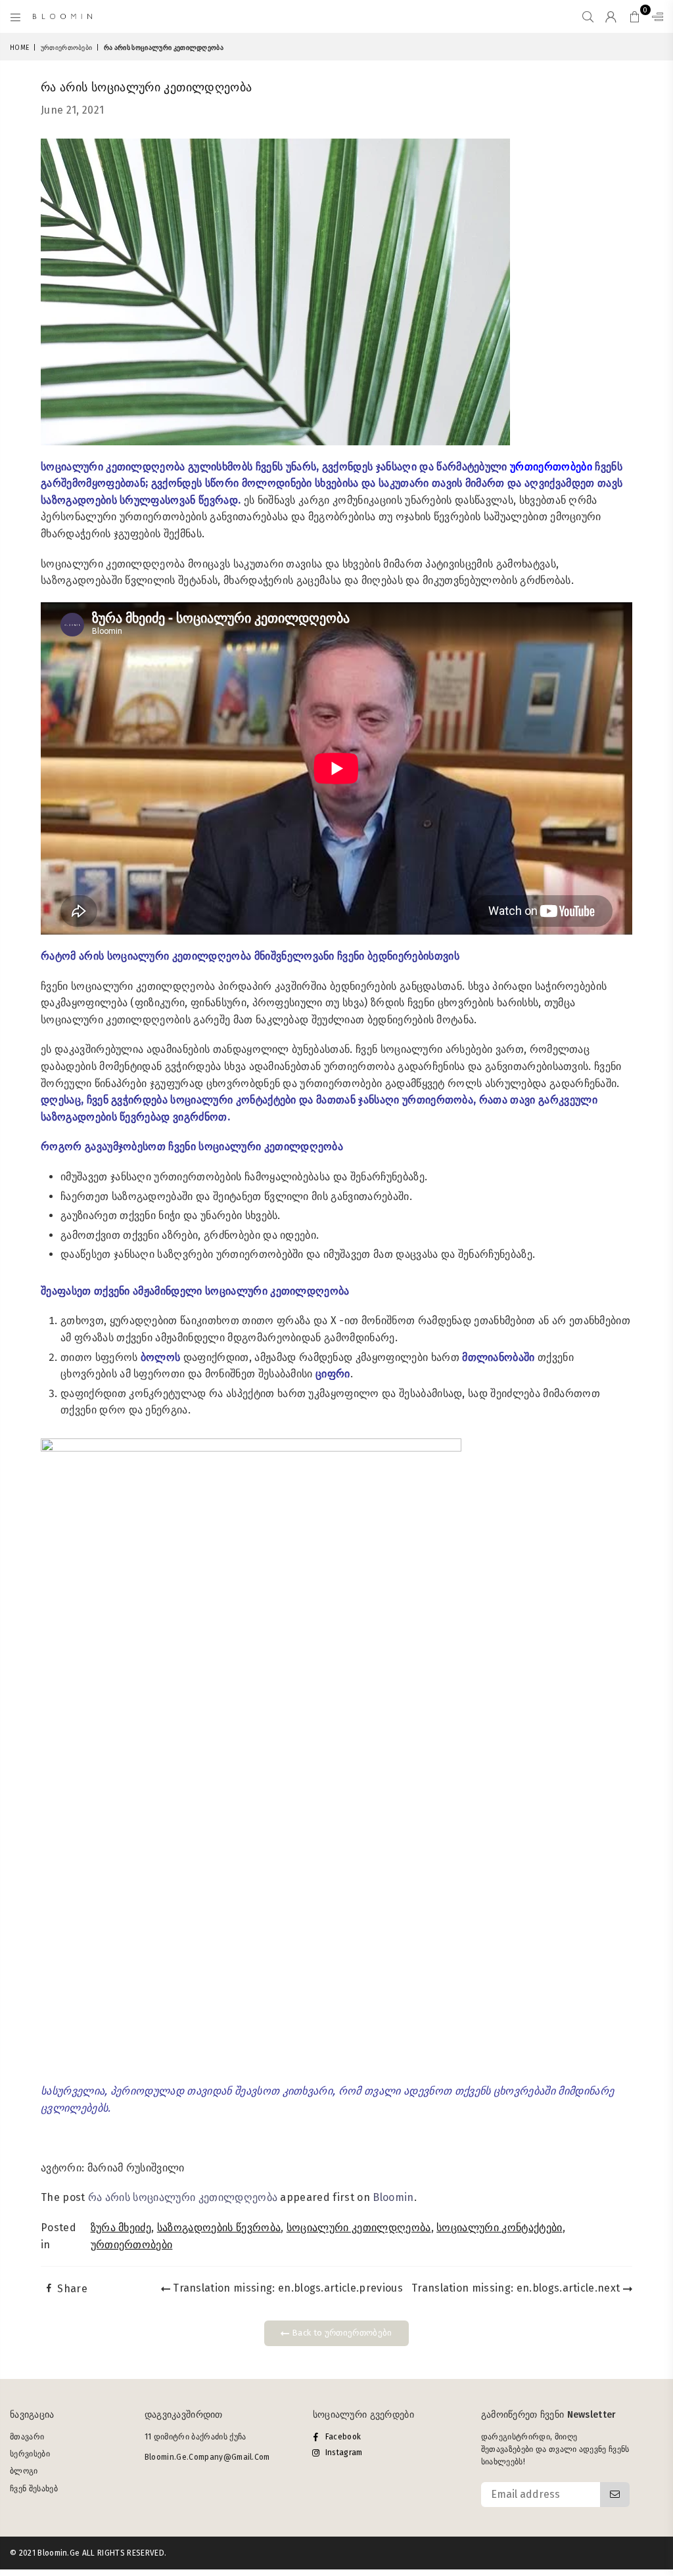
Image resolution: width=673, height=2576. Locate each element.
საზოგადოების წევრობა (219, 2228)
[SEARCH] (588, 16)
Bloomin (393, 2197)
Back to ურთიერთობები (341, 2333)
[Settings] (655, 16)
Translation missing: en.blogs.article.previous (287, 2288)
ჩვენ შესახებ (34, 2489)
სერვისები (30, 2454)
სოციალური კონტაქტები (499, 2228)
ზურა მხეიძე (121, 2228)
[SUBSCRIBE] (615, 2495)
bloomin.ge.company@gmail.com (207, 2457)
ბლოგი (24, 2471)
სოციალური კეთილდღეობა (359, 2228)
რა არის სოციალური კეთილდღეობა (183, 2197)
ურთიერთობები (67, 48)
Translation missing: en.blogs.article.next (517, 2288)
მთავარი (27, 2437)
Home (19, 48)
